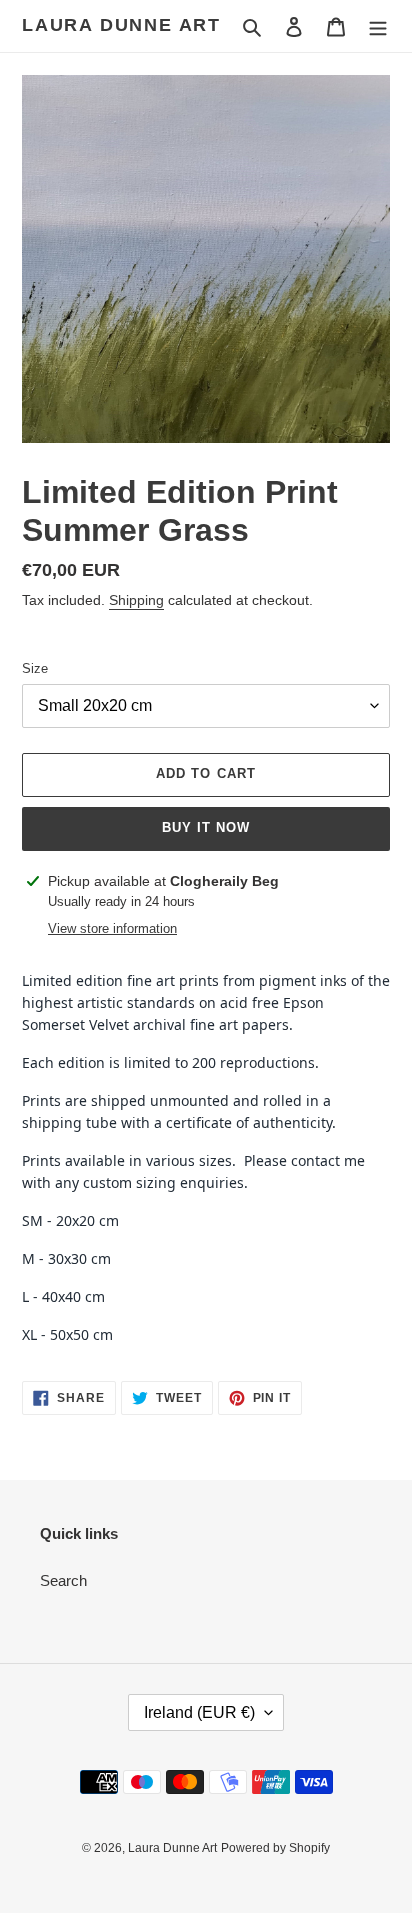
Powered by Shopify (275, 1848)
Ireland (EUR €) (199, 1712)
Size (35, 668)
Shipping (136, 600)
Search (63, 1580)
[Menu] (378, 26)
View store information (112, 928)
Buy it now (206, 827)
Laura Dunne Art (121, 25)
